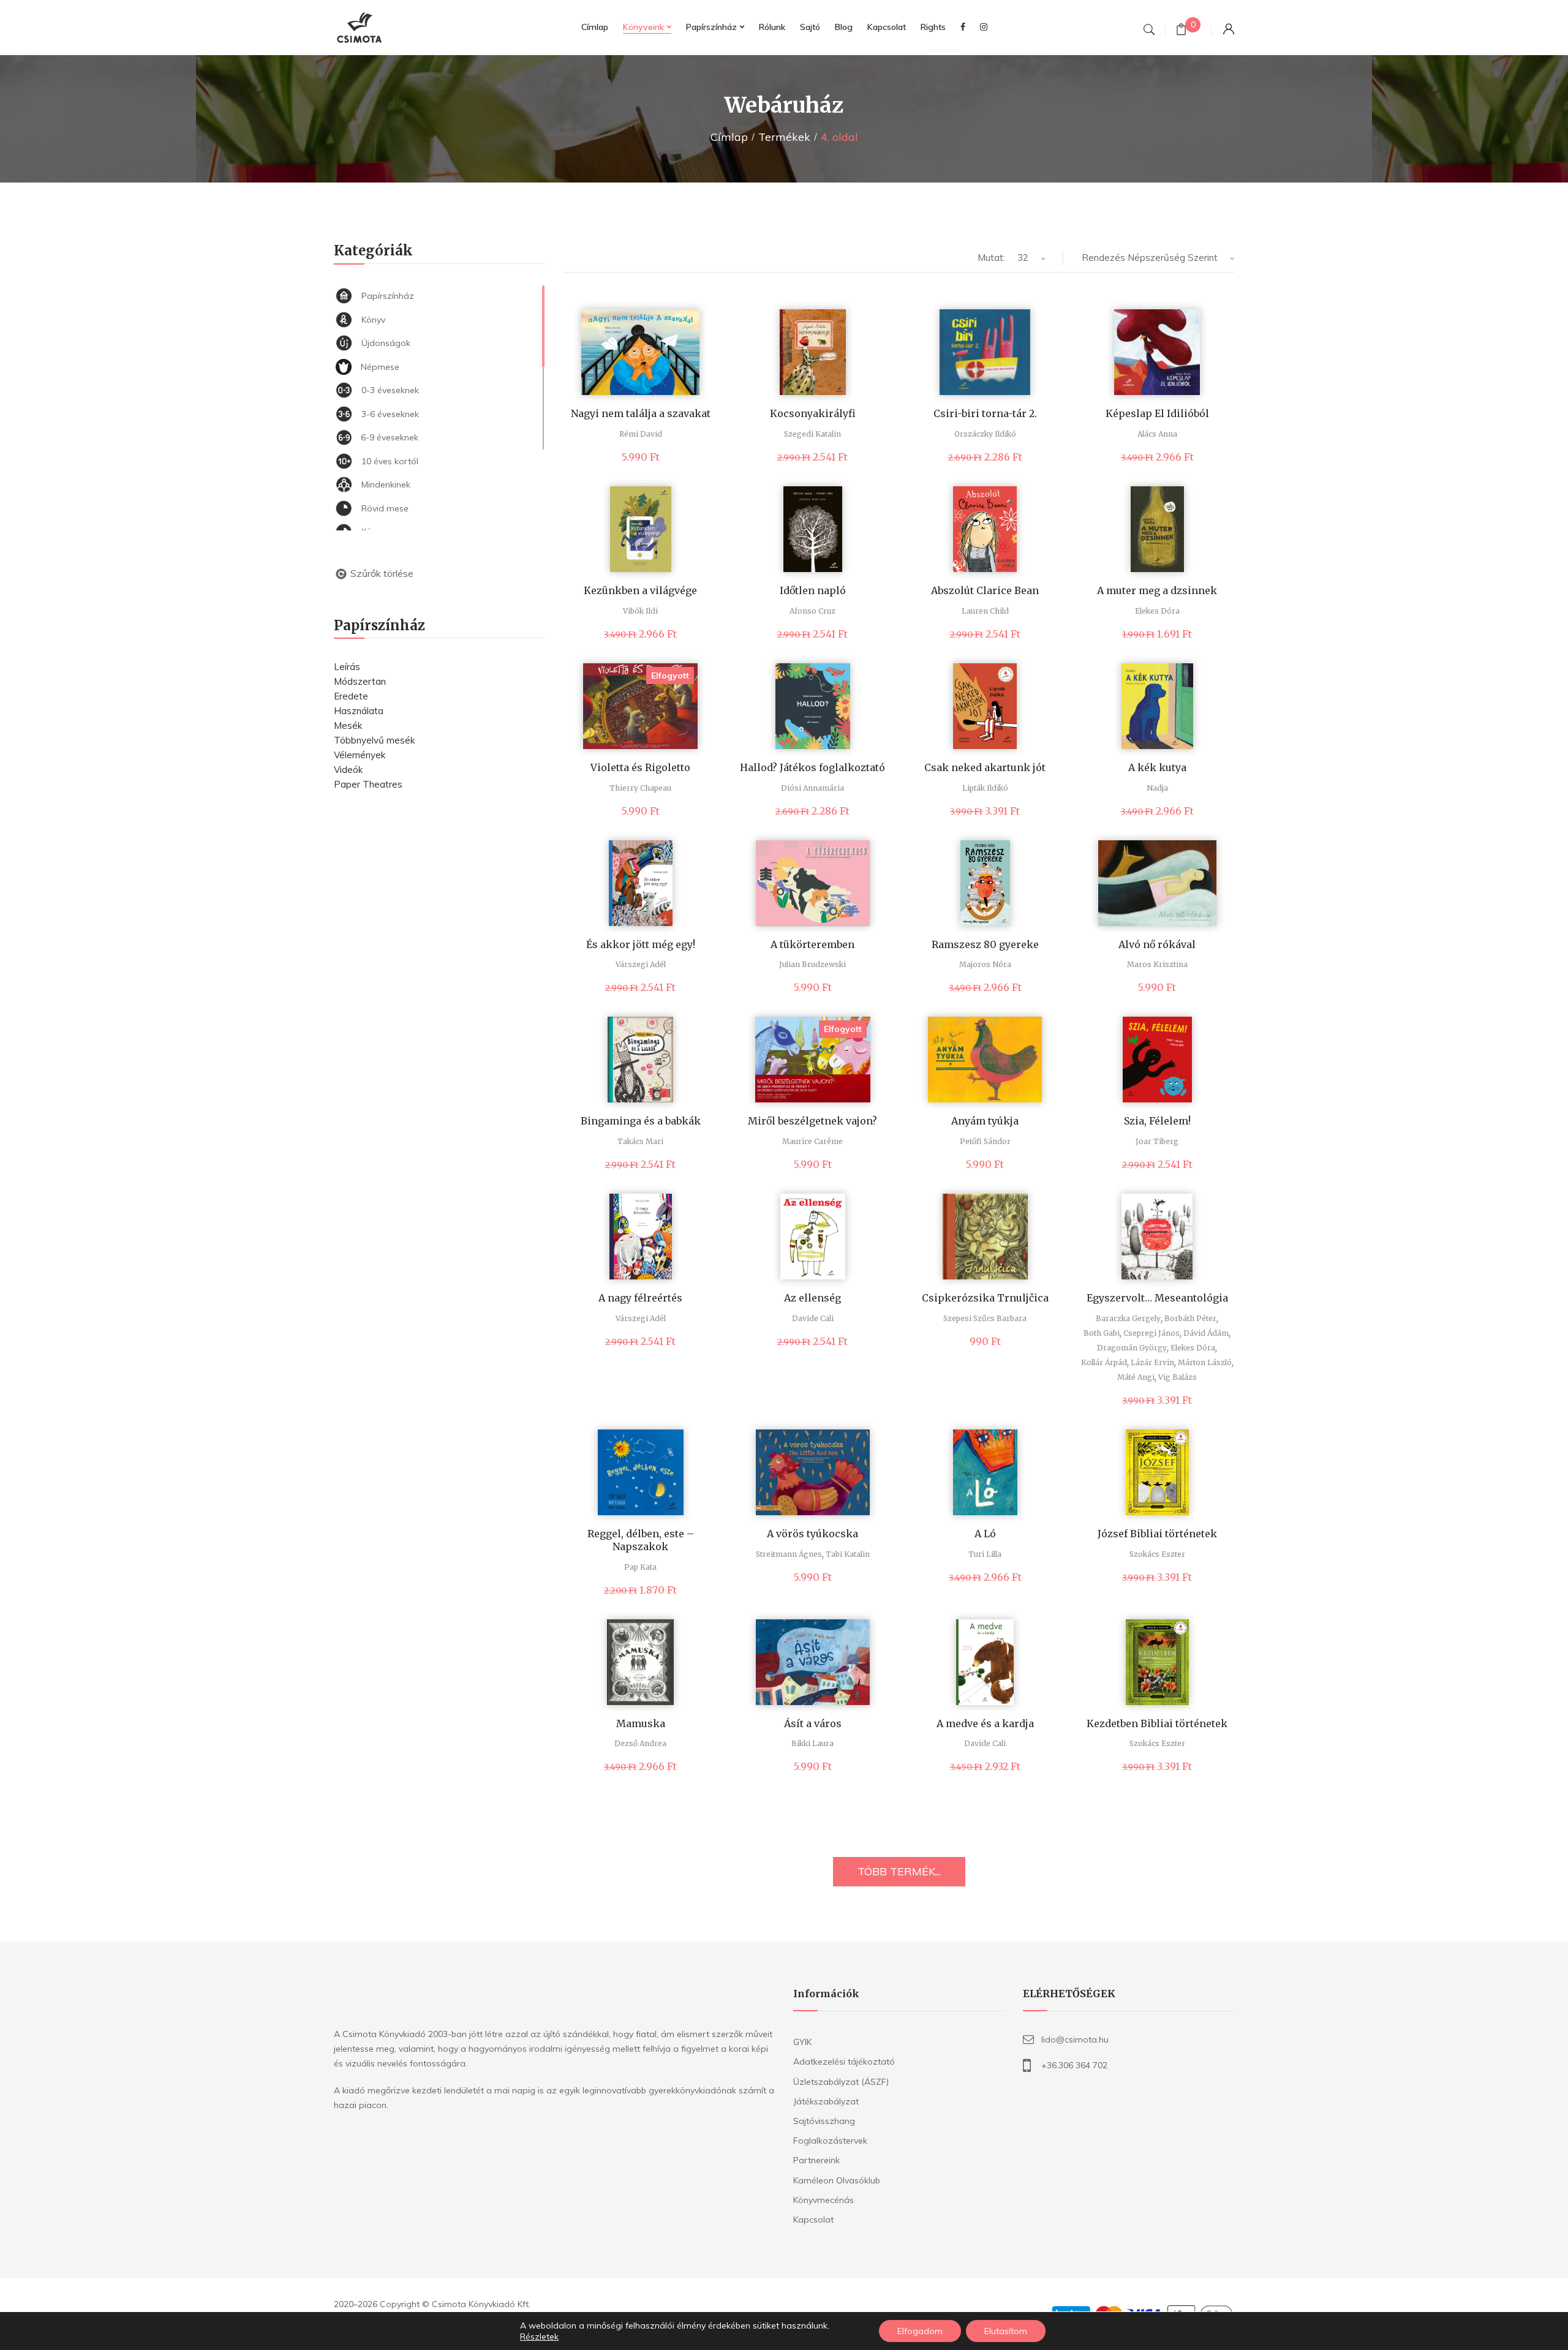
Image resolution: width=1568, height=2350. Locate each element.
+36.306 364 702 (1074, 2065)
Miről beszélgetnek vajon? (812, 1121)
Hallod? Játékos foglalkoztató (812, 767)
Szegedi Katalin (812, 434)
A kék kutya (1157, 767)
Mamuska (641, 1723)
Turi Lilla (985, 1554)
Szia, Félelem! (1157, 1121)
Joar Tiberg (1157, 1141)
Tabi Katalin (848, 1554)
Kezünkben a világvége (640, 590)
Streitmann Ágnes (789, 1554)
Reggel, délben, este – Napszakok (641, 1540)
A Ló (985, 1534)
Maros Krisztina (1157, 964)
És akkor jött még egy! (641, 944)
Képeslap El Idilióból (1157, 413)
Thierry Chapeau (640, 788)
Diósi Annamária (812, 788)
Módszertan (360, 681)
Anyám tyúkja (985, 1121)
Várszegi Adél (641, 964)
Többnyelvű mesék (374, 740)
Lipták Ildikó (985, 788)
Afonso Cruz (812, 611)
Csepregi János (1151, 1333)
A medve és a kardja (985, 1723)
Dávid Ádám (1206, 1333)
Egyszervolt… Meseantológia (1157, 1298)
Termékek (784, 137)
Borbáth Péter (1190, 1318)
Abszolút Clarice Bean (985, 590)
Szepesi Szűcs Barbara (985, 1318)
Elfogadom (920, 2331)
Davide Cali (813, 1318)
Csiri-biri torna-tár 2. (985, 413)
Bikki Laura (812, 1743)
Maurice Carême (812, 1141)
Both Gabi (1102, 1333)
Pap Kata (640, 1567)
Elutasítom (1006, 2331)
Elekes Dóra (1157, 611)
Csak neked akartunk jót (985, 767)
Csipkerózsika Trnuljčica (985, 1298)
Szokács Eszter (1157, 1554)
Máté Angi (1136, 1377)
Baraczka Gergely (1128, 1318)
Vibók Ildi (640, 611)
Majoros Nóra (985, 964)
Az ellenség (812, 1298)
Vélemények (360, 755)
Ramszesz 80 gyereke (985, 944)
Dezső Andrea (640, 1743)
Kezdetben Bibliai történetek (1157, 1723)
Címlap (729, 137)
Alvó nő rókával (1157, 944)
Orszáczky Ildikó (985, 434)
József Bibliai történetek (1157, 1534)
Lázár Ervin (1152, 1362)
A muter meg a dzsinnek (1157, 590)
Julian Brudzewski (812, 964)
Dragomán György (1132, 1348)
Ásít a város (813, 1723)
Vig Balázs (1178, 1377)
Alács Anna (1157, 434)
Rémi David (641, 434)
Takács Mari (640, 1141)
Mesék (348, 725)
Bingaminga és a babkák (641, 1121)
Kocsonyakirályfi (813, 413)
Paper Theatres (368, 784)
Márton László (1205, 1362)
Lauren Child (985, 611)
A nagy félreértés (640, 1298)
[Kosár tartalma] (1181, 31)
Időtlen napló (813, 590)
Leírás (347, 667)
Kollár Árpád (1104, 1362)
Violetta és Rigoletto (640, 767)
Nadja (1157, 788)
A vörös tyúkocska (812, 1534)
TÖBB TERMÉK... (899, 1871)
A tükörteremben (812, 944)
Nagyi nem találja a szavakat (641, 413)
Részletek (539, 2337)
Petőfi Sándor (985, 1141)
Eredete (351, 696)
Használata (359, 711)
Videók (348, 770)
